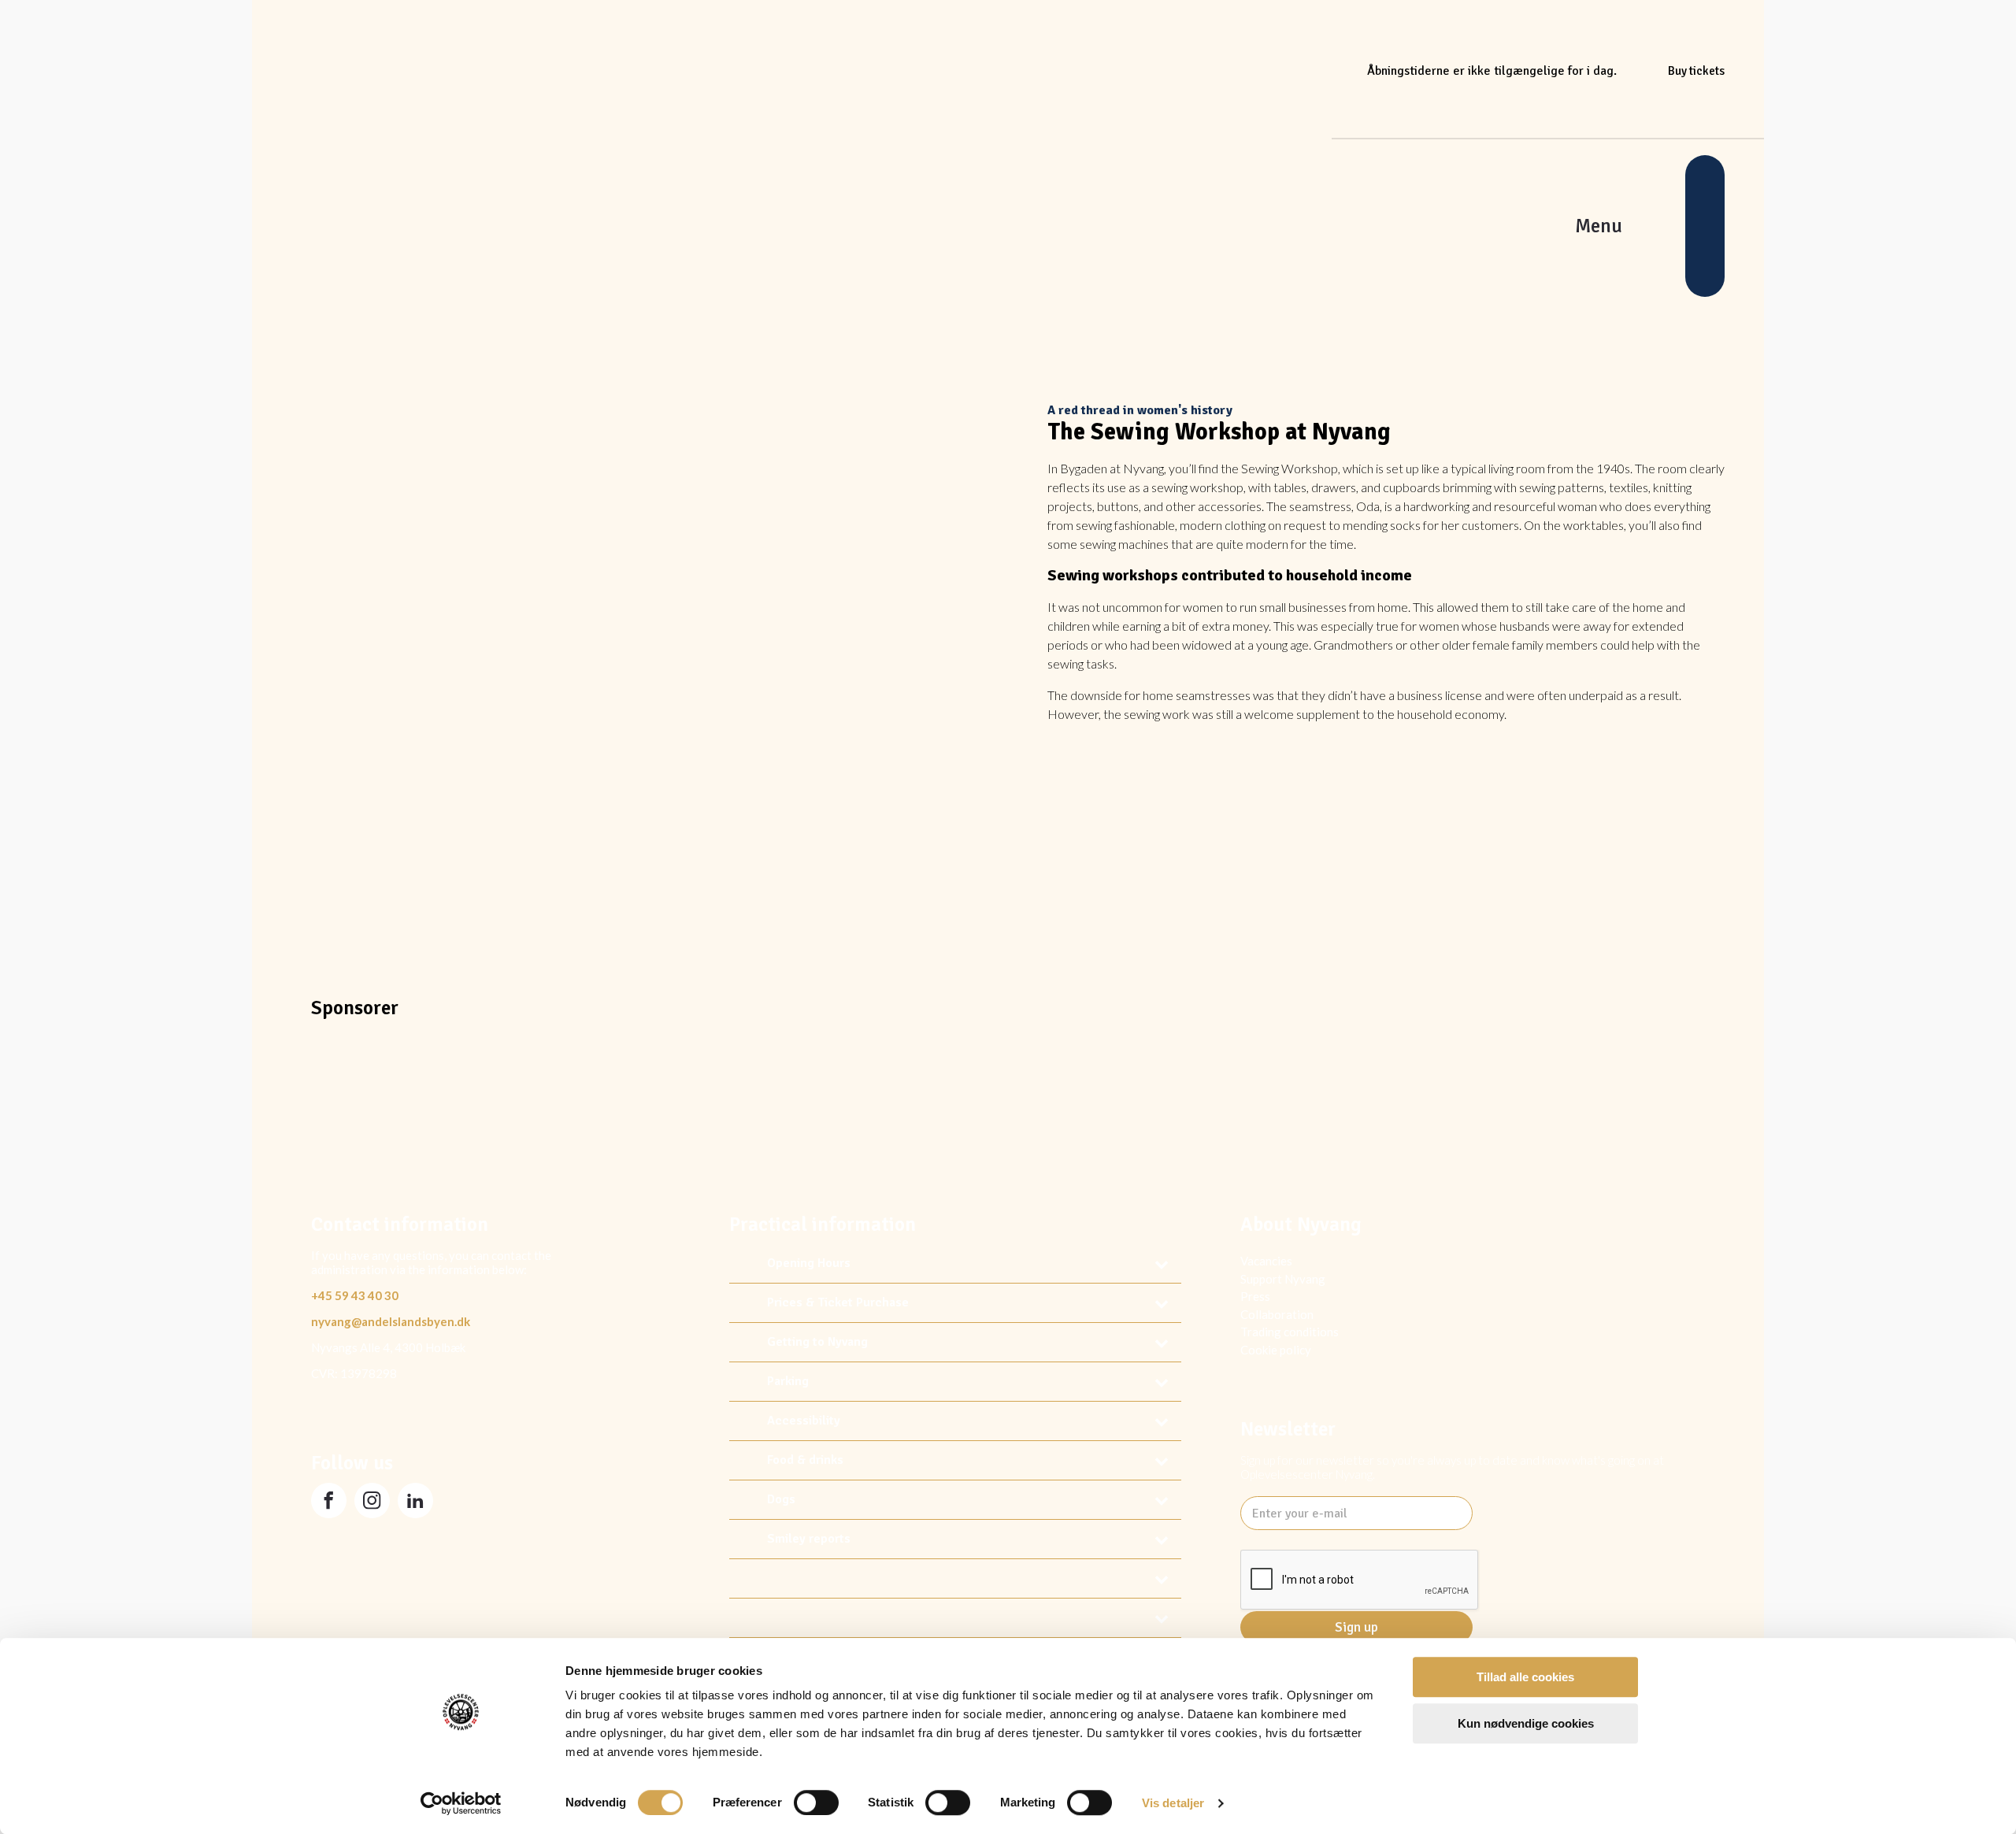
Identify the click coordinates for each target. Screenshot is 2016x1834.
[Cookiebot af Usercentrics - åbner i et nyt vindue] (461, 1803)
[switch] (816, 1803)
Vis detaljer (1173, 1803)
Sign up (1356, 1627)
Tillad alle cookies (1525, 1677)
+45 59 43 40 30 (355, 1295)
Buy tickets (1696, 71)
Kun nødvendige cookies (1526, 1723)
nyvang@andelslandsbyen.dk (391, 1321)
